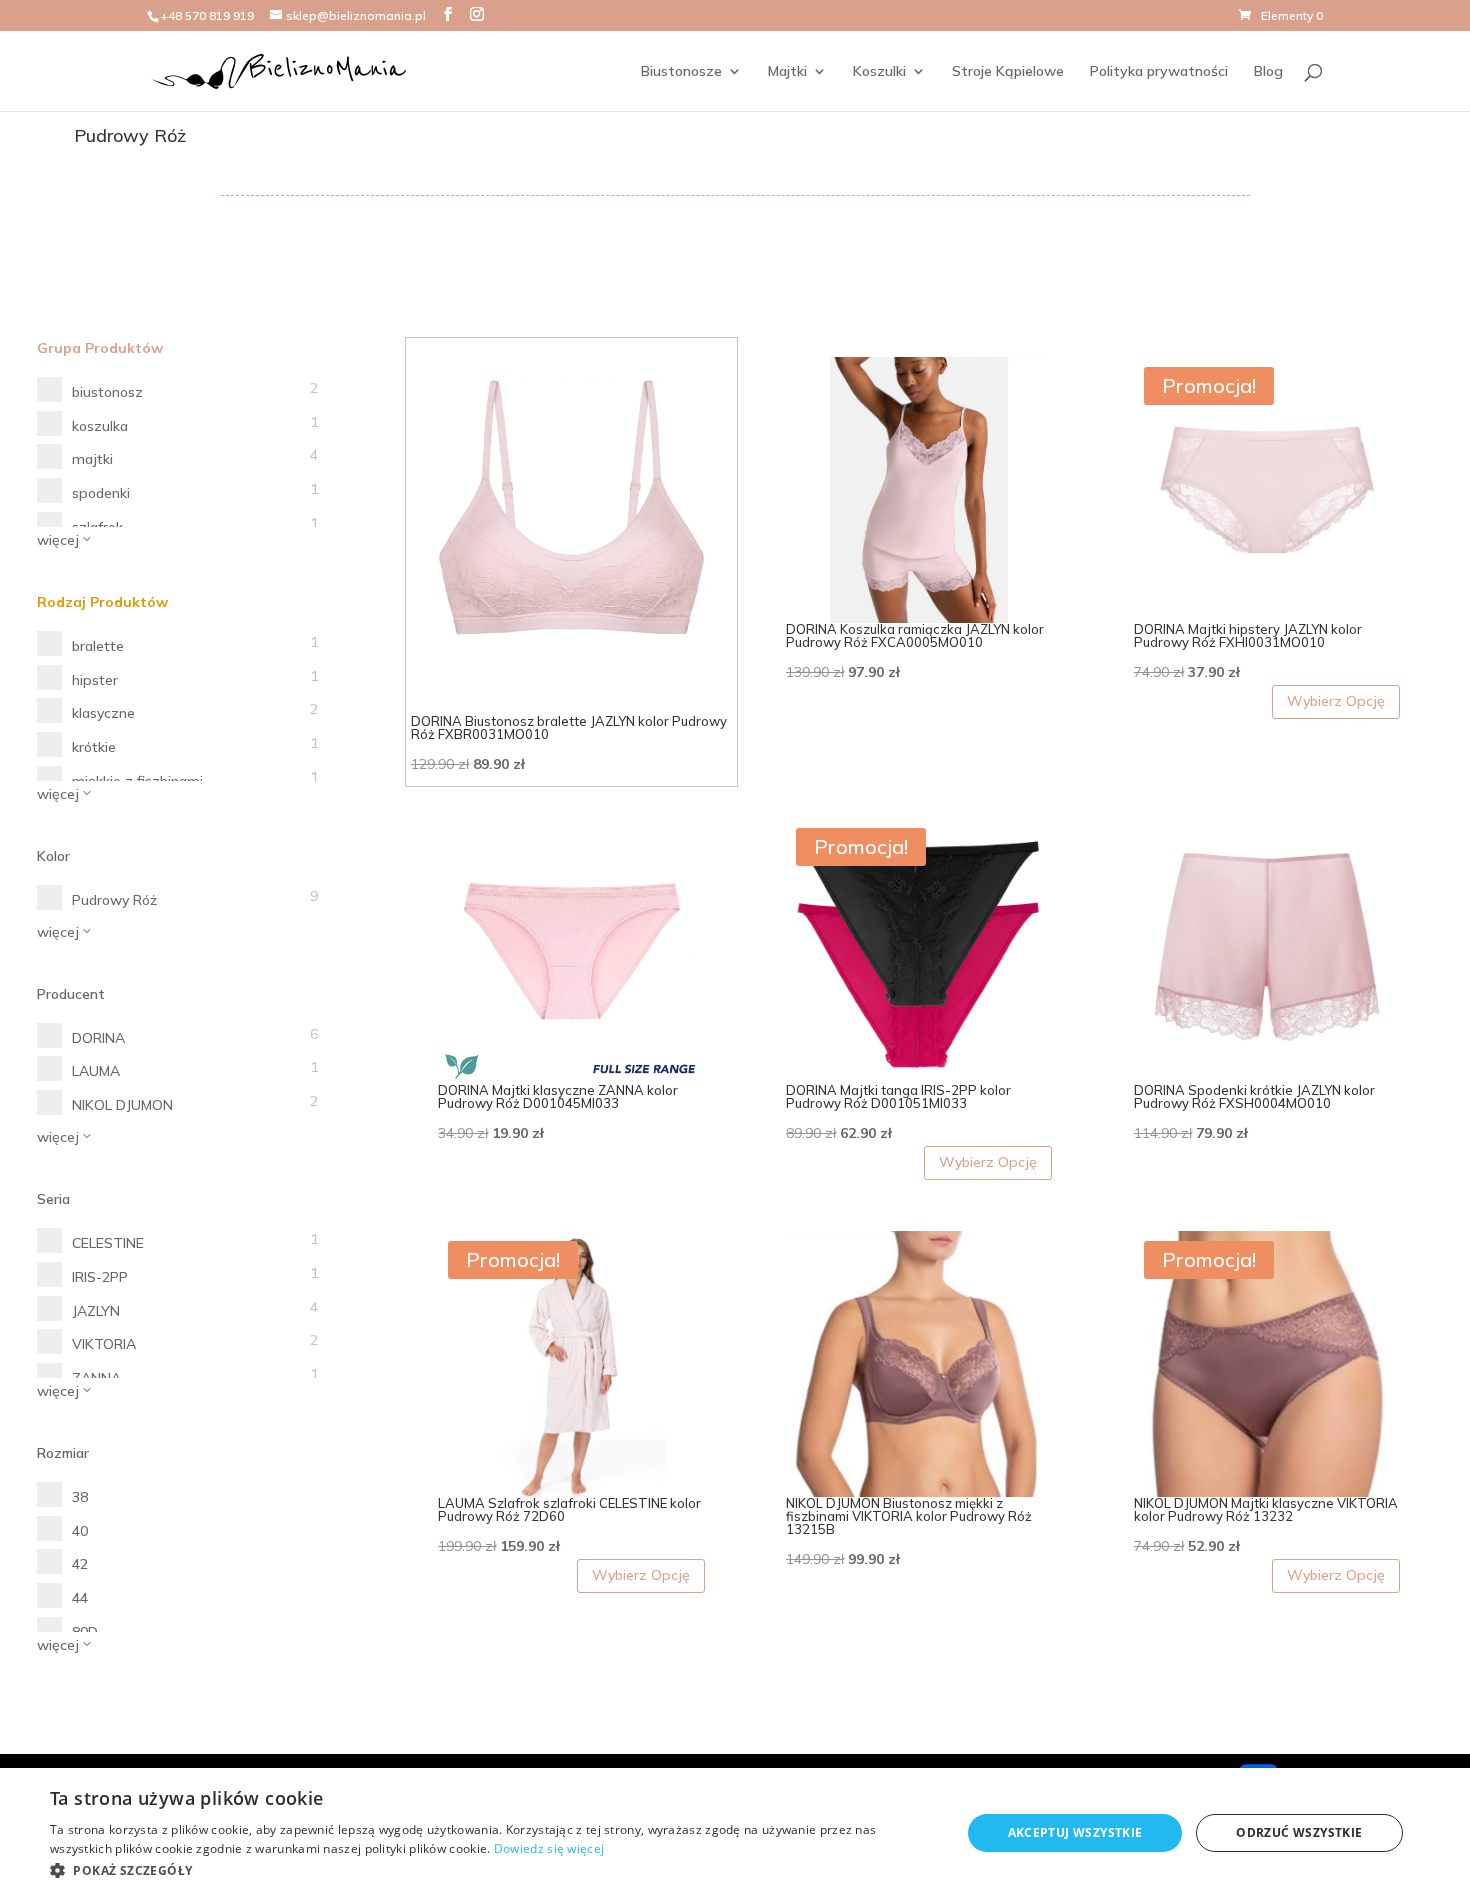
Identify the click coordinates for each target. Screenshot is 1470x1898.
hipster (95, 680)
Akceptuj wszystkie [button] (1075, 1832)
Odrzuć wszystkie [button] (1299, 1832)
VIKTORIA (104, 1344)
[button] (492, 1871)
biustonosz (107, 392)
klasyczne (103, 713)
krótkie (94, 747)
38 (80, 1497)
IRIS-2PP (100, 1277)
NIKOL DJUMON (122, 1105)
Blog (1268, 72)
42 (80, 1564)
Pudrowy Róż (114, 900)
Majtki (787, 72)
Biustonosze (681, 72)
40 (80, 1531)
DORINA (98, 1038)
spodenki (101, 493)
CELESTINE (108, 1243)
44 (80, 1598)
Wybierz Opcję (1336, 701)
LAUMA (96, 1071)
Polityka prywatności (1159, 72)
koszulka (100, 426)
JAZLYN (96, 1311)
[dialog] (735, 1833)
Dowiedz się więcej (549, 1848)
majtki (92, 459)
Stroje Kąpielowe (1008, 72)
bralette (98, 646)
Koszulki (879, 72)
